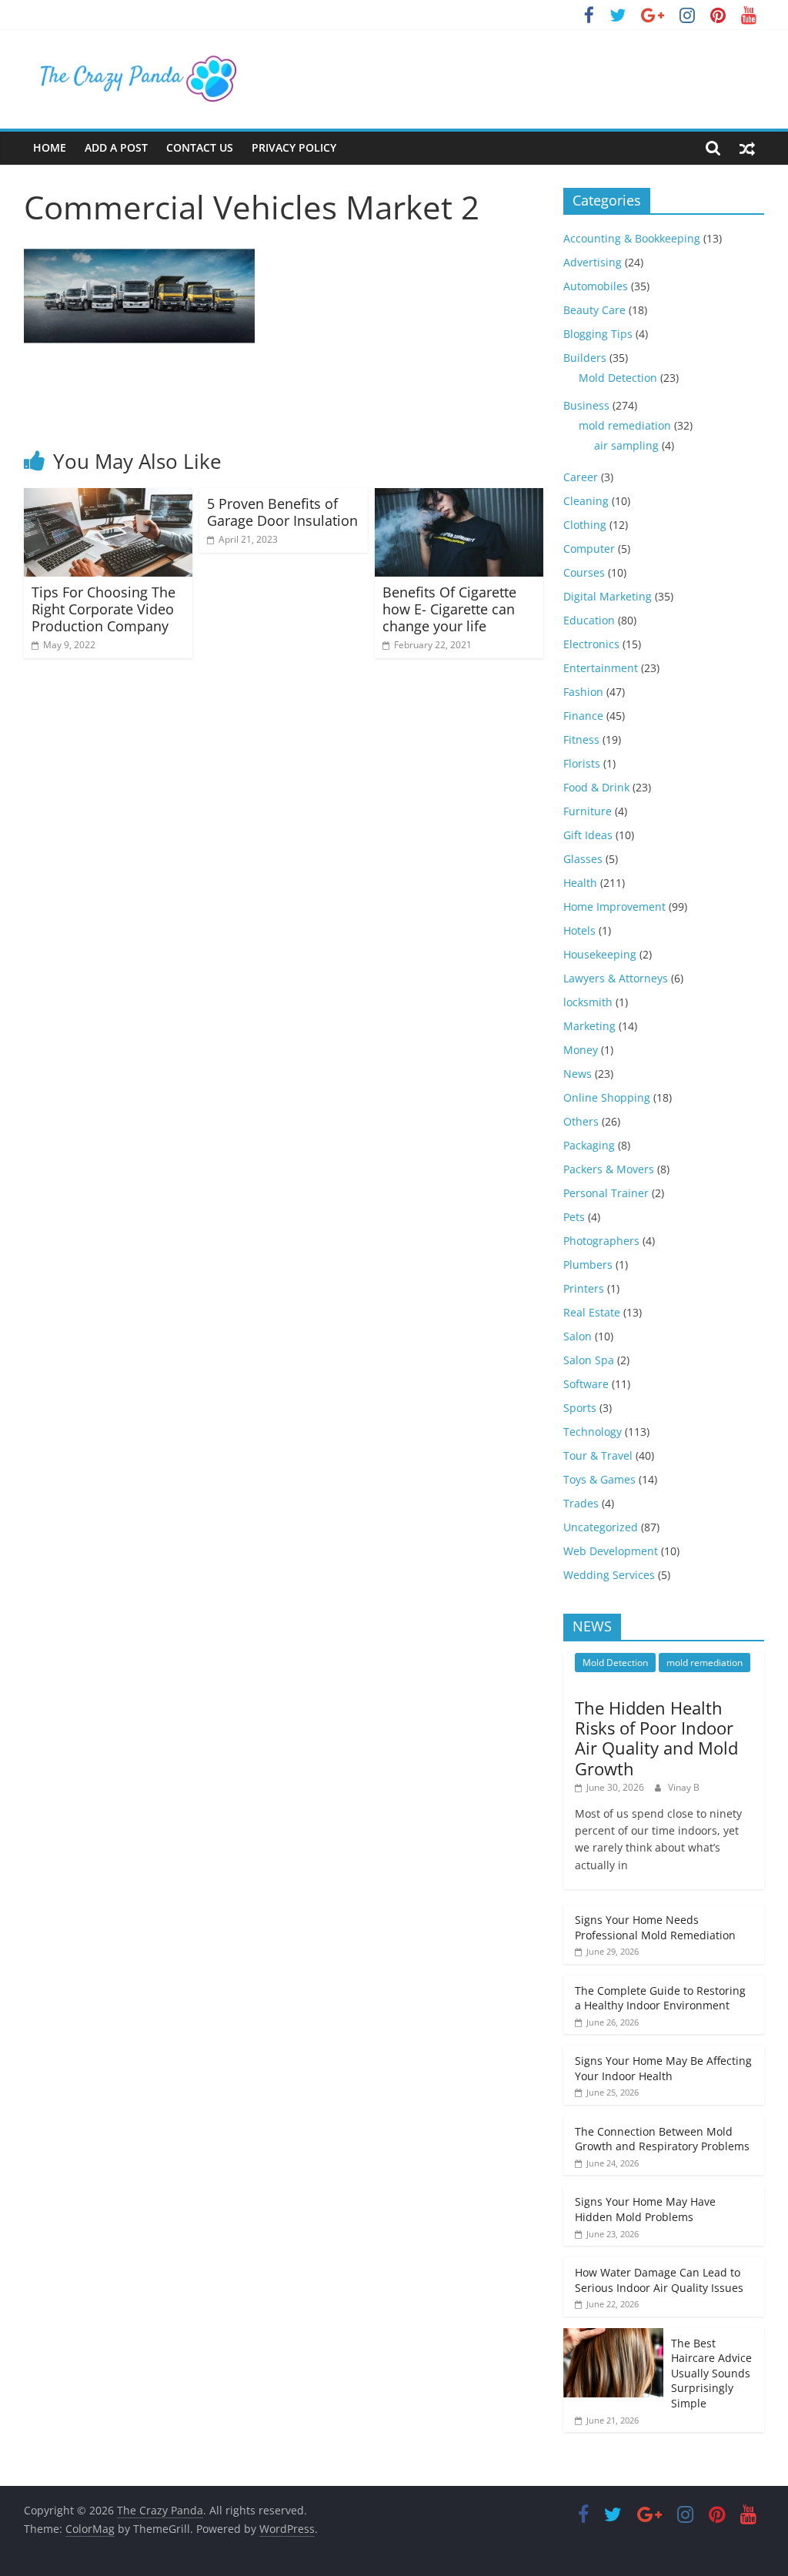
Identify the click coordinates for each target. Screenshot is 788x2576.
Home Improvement (614, 907)
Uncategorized (601, 1527)
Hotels (579, 930)
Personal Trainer (606, 1193)
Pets (574, 1217)
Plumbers (588, 1265)
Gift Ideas (588, 835)
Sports (580, 1408)
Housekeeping (600, 954)
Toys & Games (599, 1479)
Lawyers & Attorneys (616, 978)
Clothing (585, 525)
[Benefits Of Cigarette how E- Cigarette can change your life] (459, 497)
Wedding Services (609, 1575)
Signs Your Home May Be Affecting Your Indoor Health (663, 2068)
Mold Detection (618, 378)
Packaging (589, 1145)
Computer (589, 549)
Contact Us (200, 147)
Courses (584, 572)
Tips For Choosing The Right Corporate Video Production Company (104, 609)
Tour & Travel (598, 1455)
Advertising (593, 262)
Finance (583, 716)
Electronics (591, 644)
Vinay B (684, 1787)
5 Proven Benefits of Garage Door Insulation (282, 512)
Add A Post (116, 147)
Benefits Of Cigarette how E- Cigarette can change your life (449, 609)
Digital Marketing (608, 596)
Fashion (583, 692)
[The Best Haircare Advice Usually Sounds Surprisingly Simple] (613, 2336)
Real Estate (592, 1312)
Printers (584, 1288)
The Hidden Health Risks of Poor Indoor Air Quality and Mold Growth (656, 1738)
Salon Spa (589, 1360)
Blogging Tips (598, 334)
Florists (582, 763)
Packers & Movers (609, 1169)
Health (580, 883)
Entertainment (601, 668)
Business (586, 405)
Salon (578, 1336)
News (578, 1074)
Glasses (583, 859)
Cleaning (586, 501)
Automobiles (596, 286)
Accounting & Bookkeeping (632, 238)
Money (581, 1050)
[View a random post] (747, 148)
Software (586, 1384)
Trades (581, 1503)
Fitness (581, 739)
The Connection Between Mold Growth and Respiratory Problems (662, 2139)
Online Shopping (607, 1097)
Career (581, 477)
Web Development (611, 1551)
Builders (585, 358)
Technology (593, 1432)
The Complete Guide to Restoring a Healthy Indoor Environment (660, 1998)
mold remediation (625, 425)
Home (50, 147)
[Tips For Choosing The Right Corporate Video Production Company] (109, 497)
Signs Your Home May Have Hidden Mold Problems (645, 2209)
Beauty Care (594, 310)
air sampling (626, 445)
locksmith (588, 1002)
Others (581, 1121)
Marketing (589, 1026)
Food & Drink (596, 787)
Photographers (601, 1241)
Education (589, 620)
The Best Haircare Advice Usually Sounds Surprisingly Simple (711, 2373)
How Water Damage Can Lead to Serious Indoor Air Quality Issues (659, 2280)
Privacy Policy (294, 147)
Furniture (588, 811)
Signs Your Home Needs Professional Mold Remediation (655, 1927)
